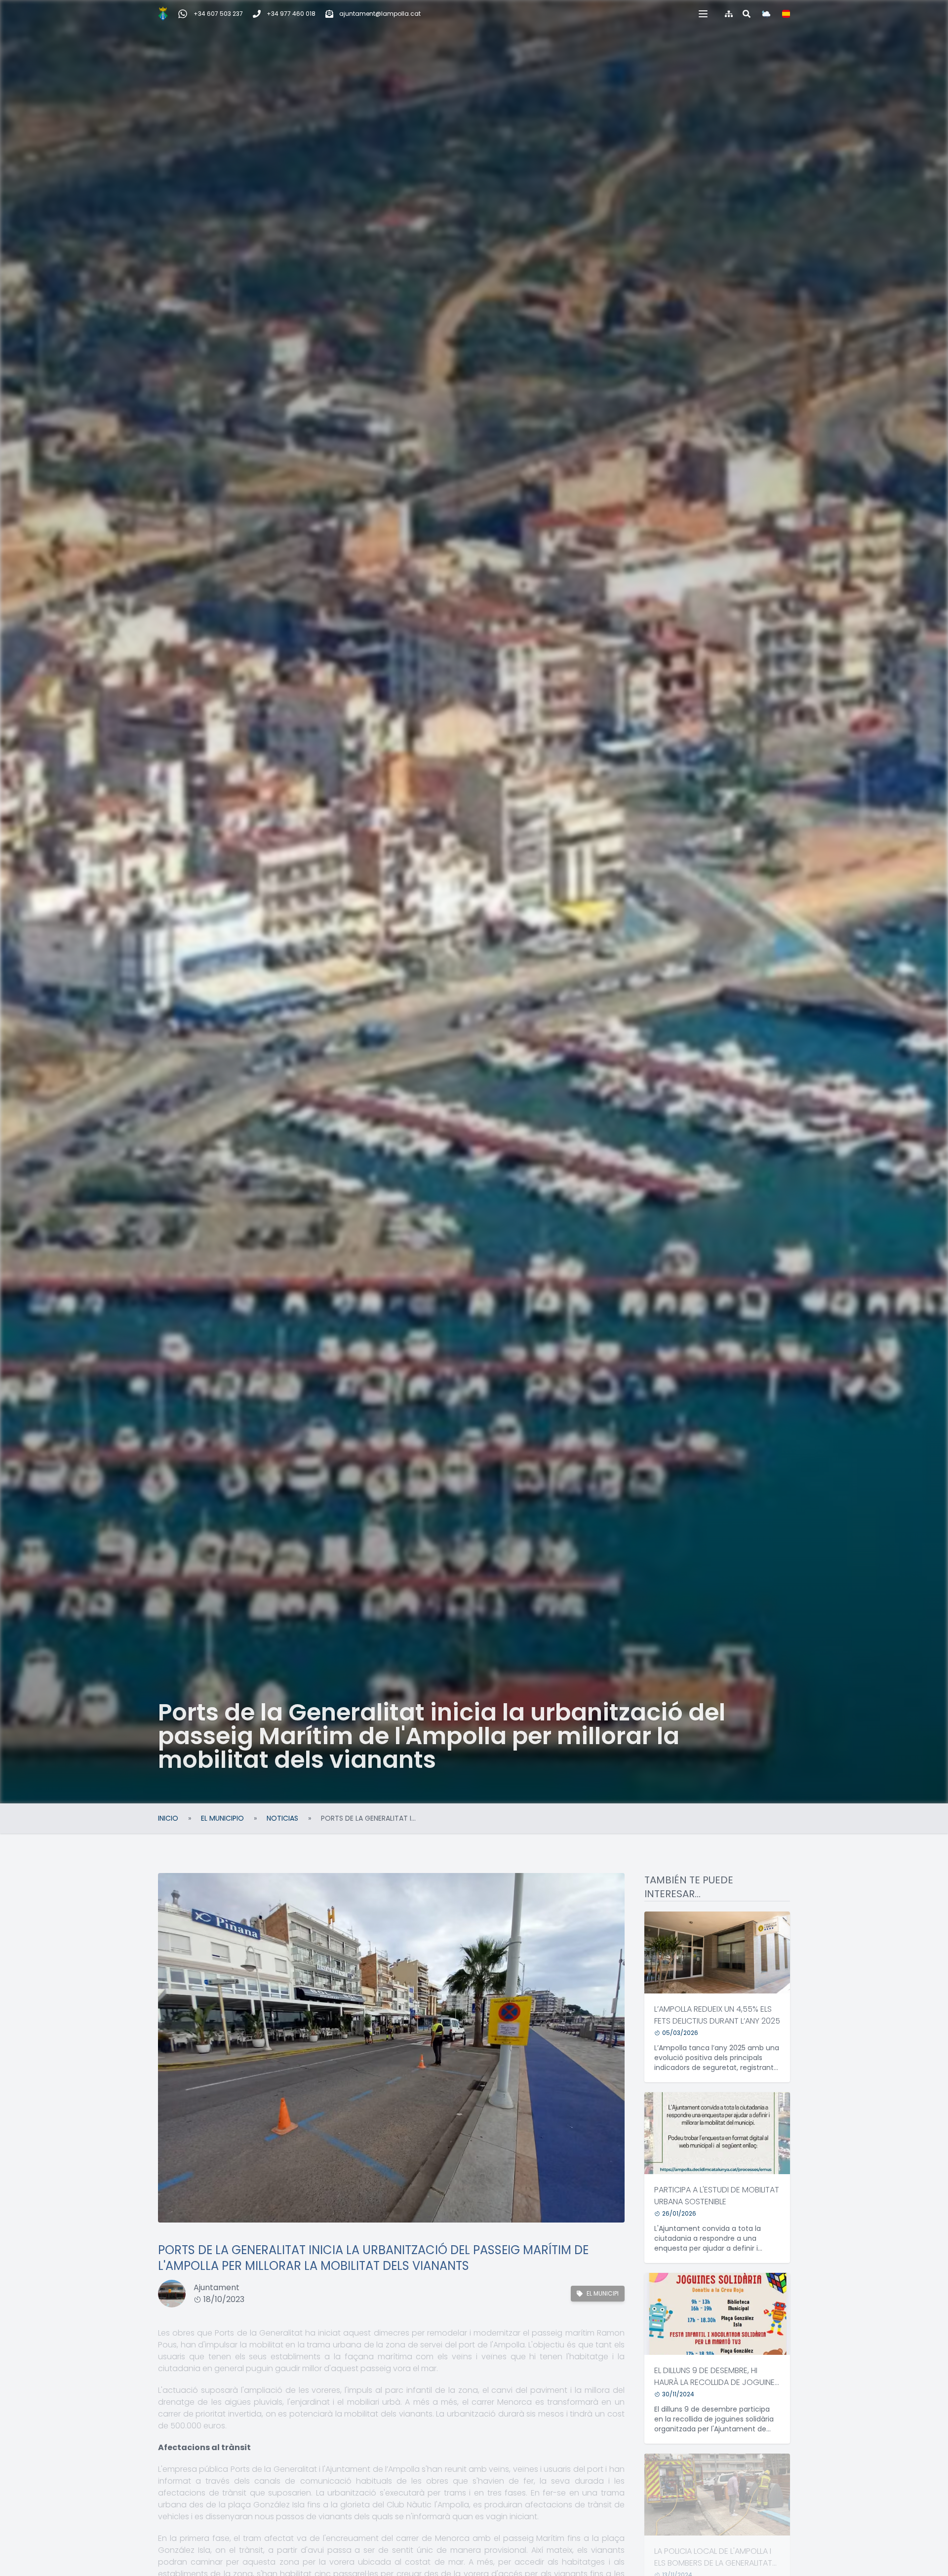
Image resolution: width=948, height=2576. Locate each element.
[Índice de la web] (729, 14)
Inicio (168, 1818)
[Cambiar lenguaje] (786, 14)
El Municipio (222, 1818)
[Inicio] (163, 14)
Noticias (282, 1818)
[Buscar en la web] (747, 14)
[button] (703, 14)
